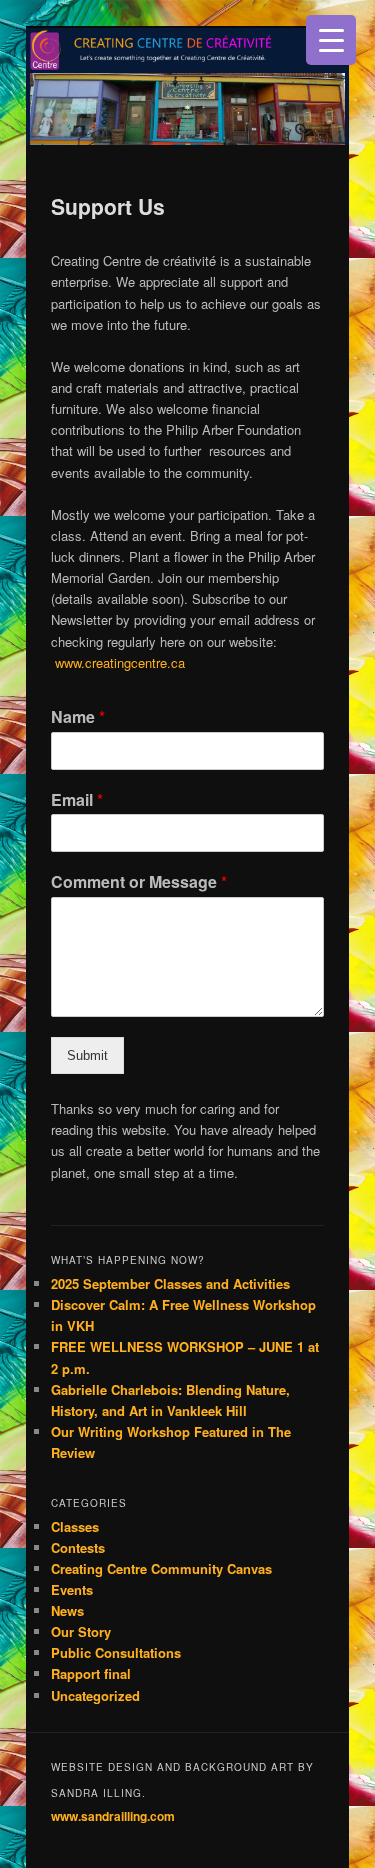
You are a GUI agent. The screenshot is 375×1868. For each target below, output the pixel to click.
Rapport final (91, 1673)
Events (72, 1589)
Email (77, 800)
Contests (78, 1547)
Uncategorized (95, 1695)
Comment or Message (139, 882)
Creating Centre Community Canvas (161, 1568)
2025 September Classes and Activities (170, 1283)
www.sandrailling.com (113, 1816)
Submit (87, 1055)
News (67, 1610)
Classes (75, 1526)
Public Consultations (116, 1652)
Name (78, 717)
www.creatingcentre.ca (120, 662)
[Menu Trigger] (331, 40)
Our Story (81, 1631)
